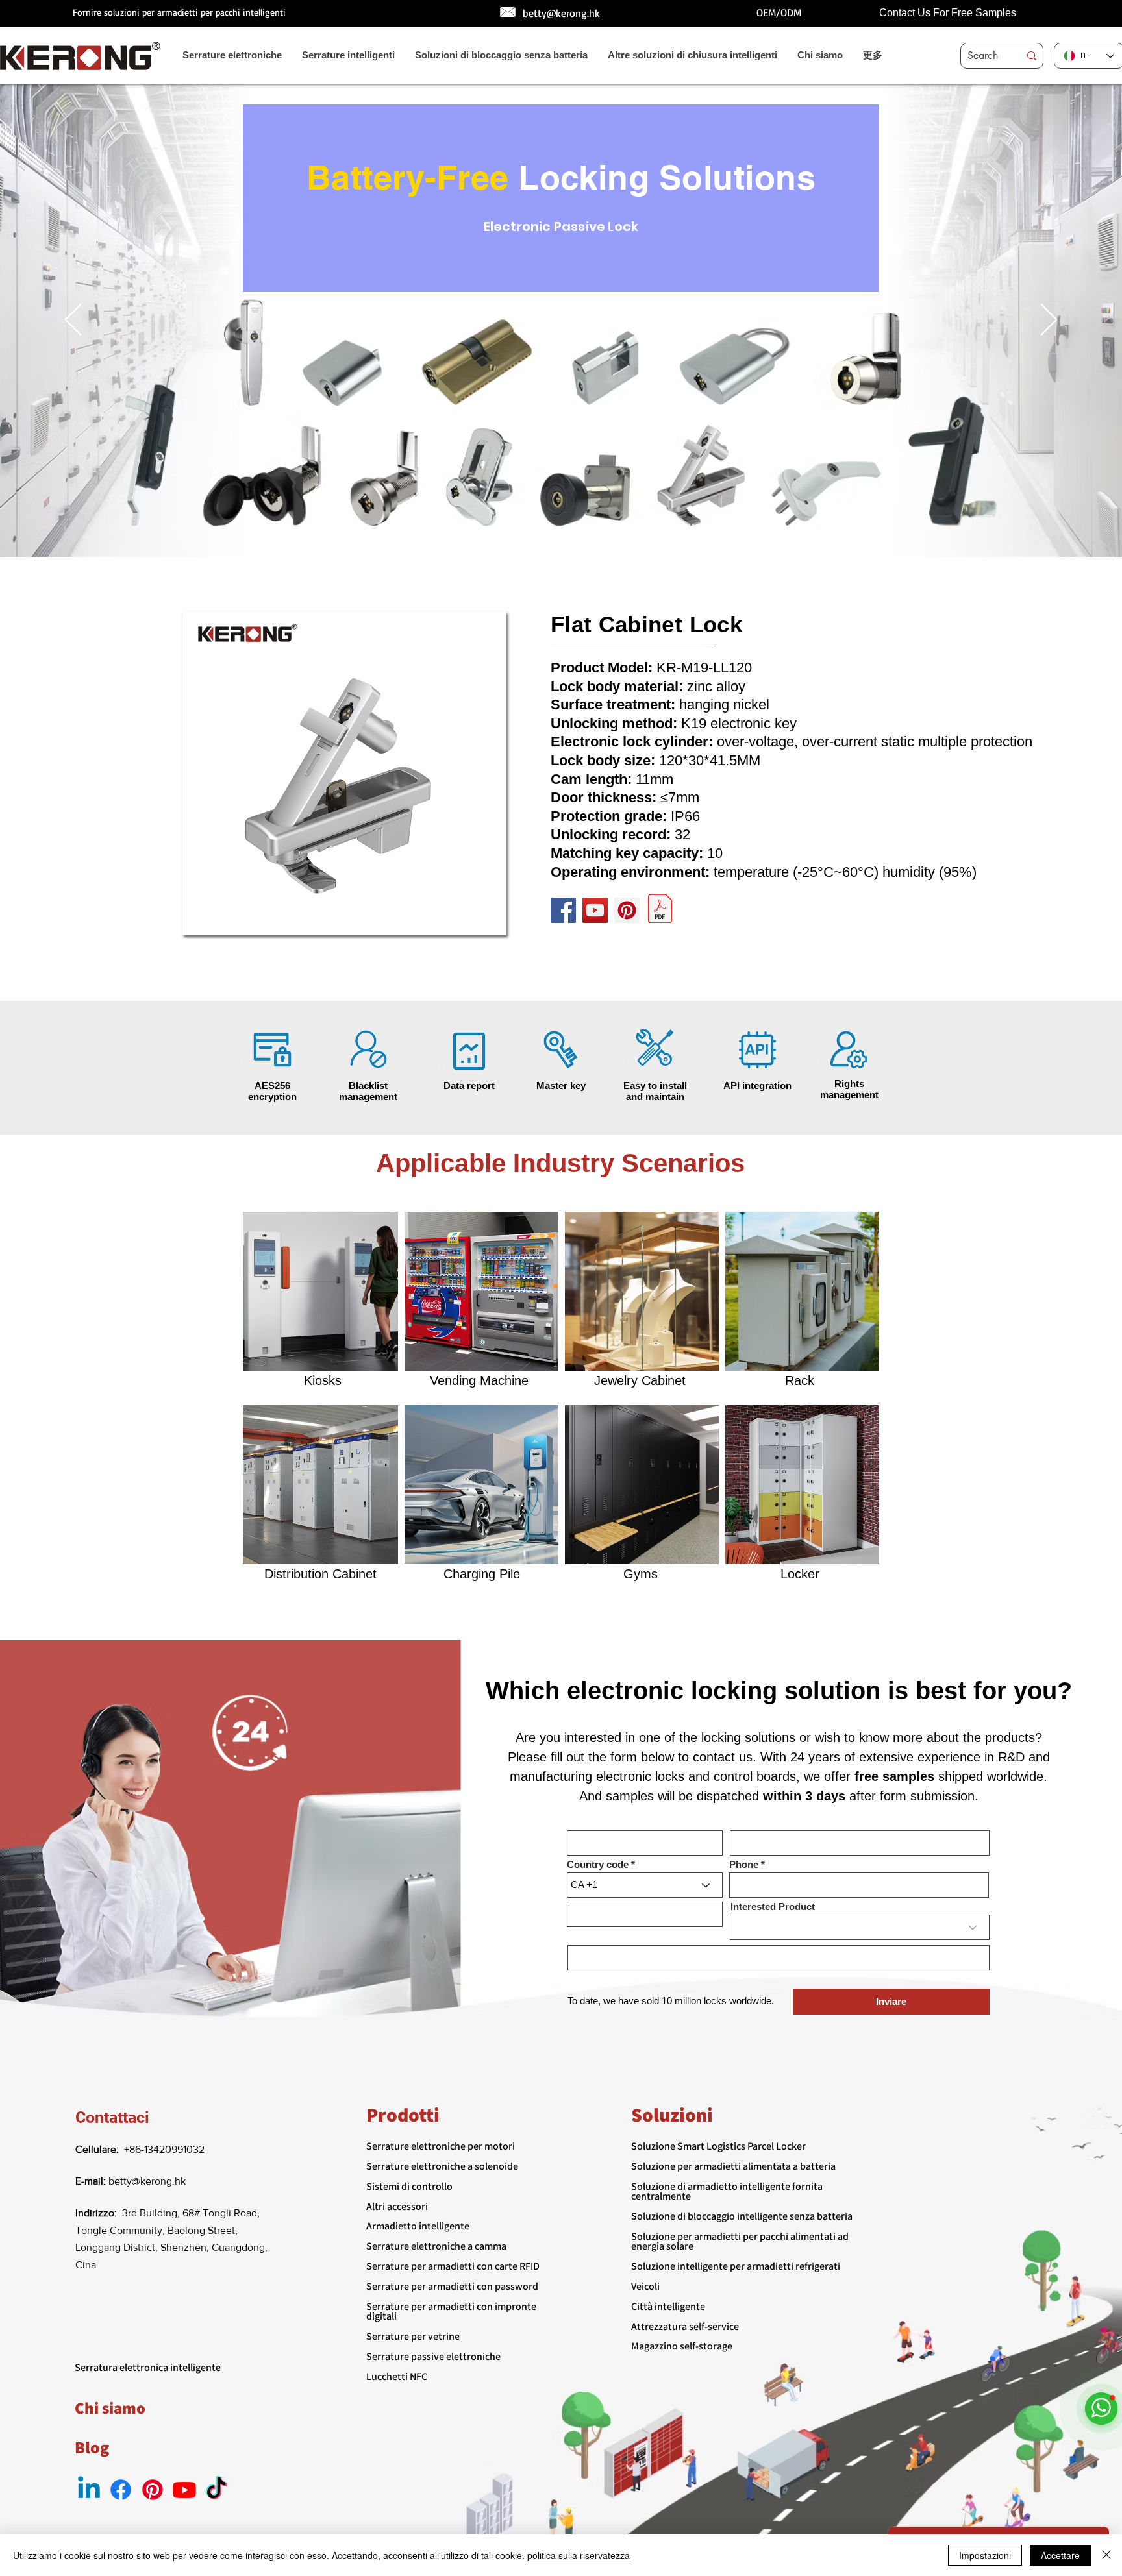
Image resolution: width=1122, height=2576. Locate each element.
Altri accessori (397, 2206)
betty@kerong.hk (561, 13)
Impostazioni (985, 2555)
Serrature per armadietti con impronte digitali (451, 2311)
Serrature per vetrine (413, 2336)
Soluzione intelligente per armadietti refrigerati (736, 2266)
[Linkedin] (89, 2490)
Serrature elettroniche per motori (441, 2146)
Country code (598, 1864)
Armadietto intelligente (418, 2226)
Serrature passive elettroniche (433, 2356)
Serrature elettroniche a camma (436, 2246)
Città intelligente (668, 2306)
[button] (344, 773)
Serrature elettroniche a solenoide (442, 2166)
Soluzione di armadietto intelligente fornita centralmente (727, 2191)
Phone (744, 1864)
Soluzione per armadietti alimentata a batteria (733, 2166)
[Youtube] (184, 2490)
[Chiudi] (1106, 2555)
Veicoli (645, 2286)
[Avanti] (1049, 321)
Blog (92, 2447)
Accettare (1060, 2555)
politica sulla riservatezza (579, 2555)
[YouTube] (595, 910)
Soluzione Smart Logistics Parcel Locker (718, 2146)
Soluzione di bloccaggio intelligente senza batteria (742, 2216)
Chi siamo (110, 2408)
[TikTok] (216, 2490)
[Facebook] (563, 910)
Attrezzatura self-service (685, 2326)
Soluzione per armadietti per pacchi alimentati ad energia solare (740, 2241)
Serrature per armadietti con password (452, 2286)
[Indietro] (73, 321)
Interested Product (773, 1907)
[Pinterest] (627, 910)
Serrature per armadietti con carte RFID (453, 2266)
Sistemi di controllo (409, 2186)
